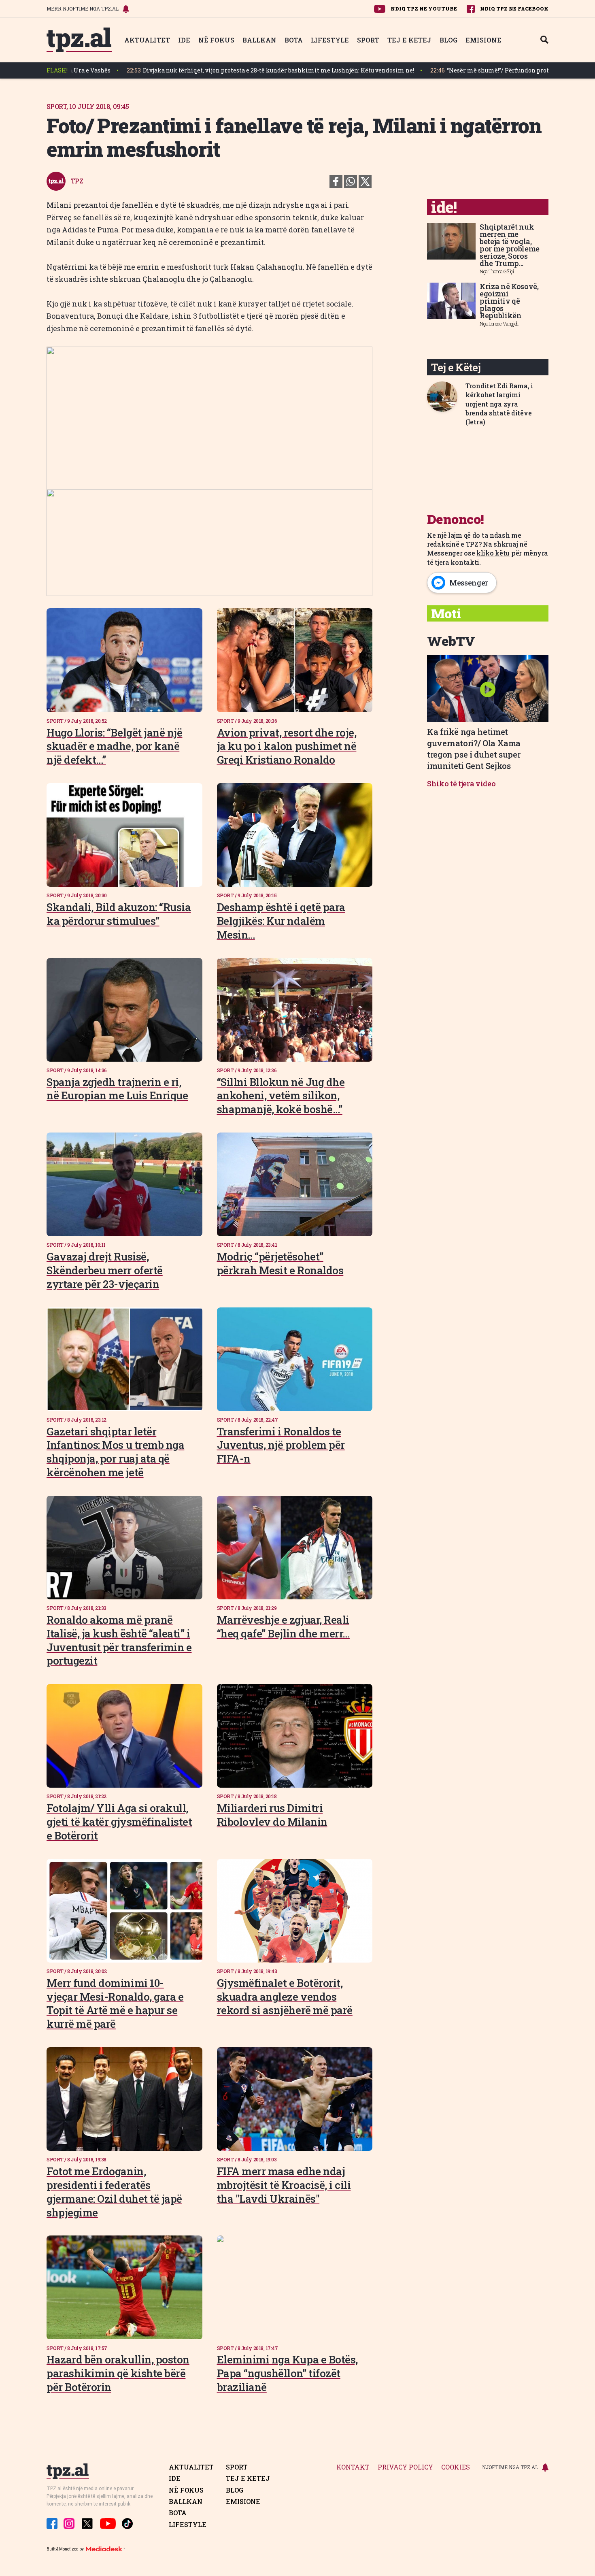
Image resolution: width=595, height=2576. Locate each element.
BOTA (294, 40)
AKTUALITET (147, 40)
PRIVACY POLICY (405, 2467)
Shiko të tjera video (461, 783)
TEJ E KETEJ (409, 40)
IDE (184, 40)
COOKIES (456, 2467)
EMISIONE (483, 40)
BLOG (448, 40)
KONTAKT (353, 2467)
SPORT (368, 40)
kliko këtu (493, 553)
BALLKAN (259, 40)
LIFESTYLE (330, 40)
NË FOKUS (216, 40)
